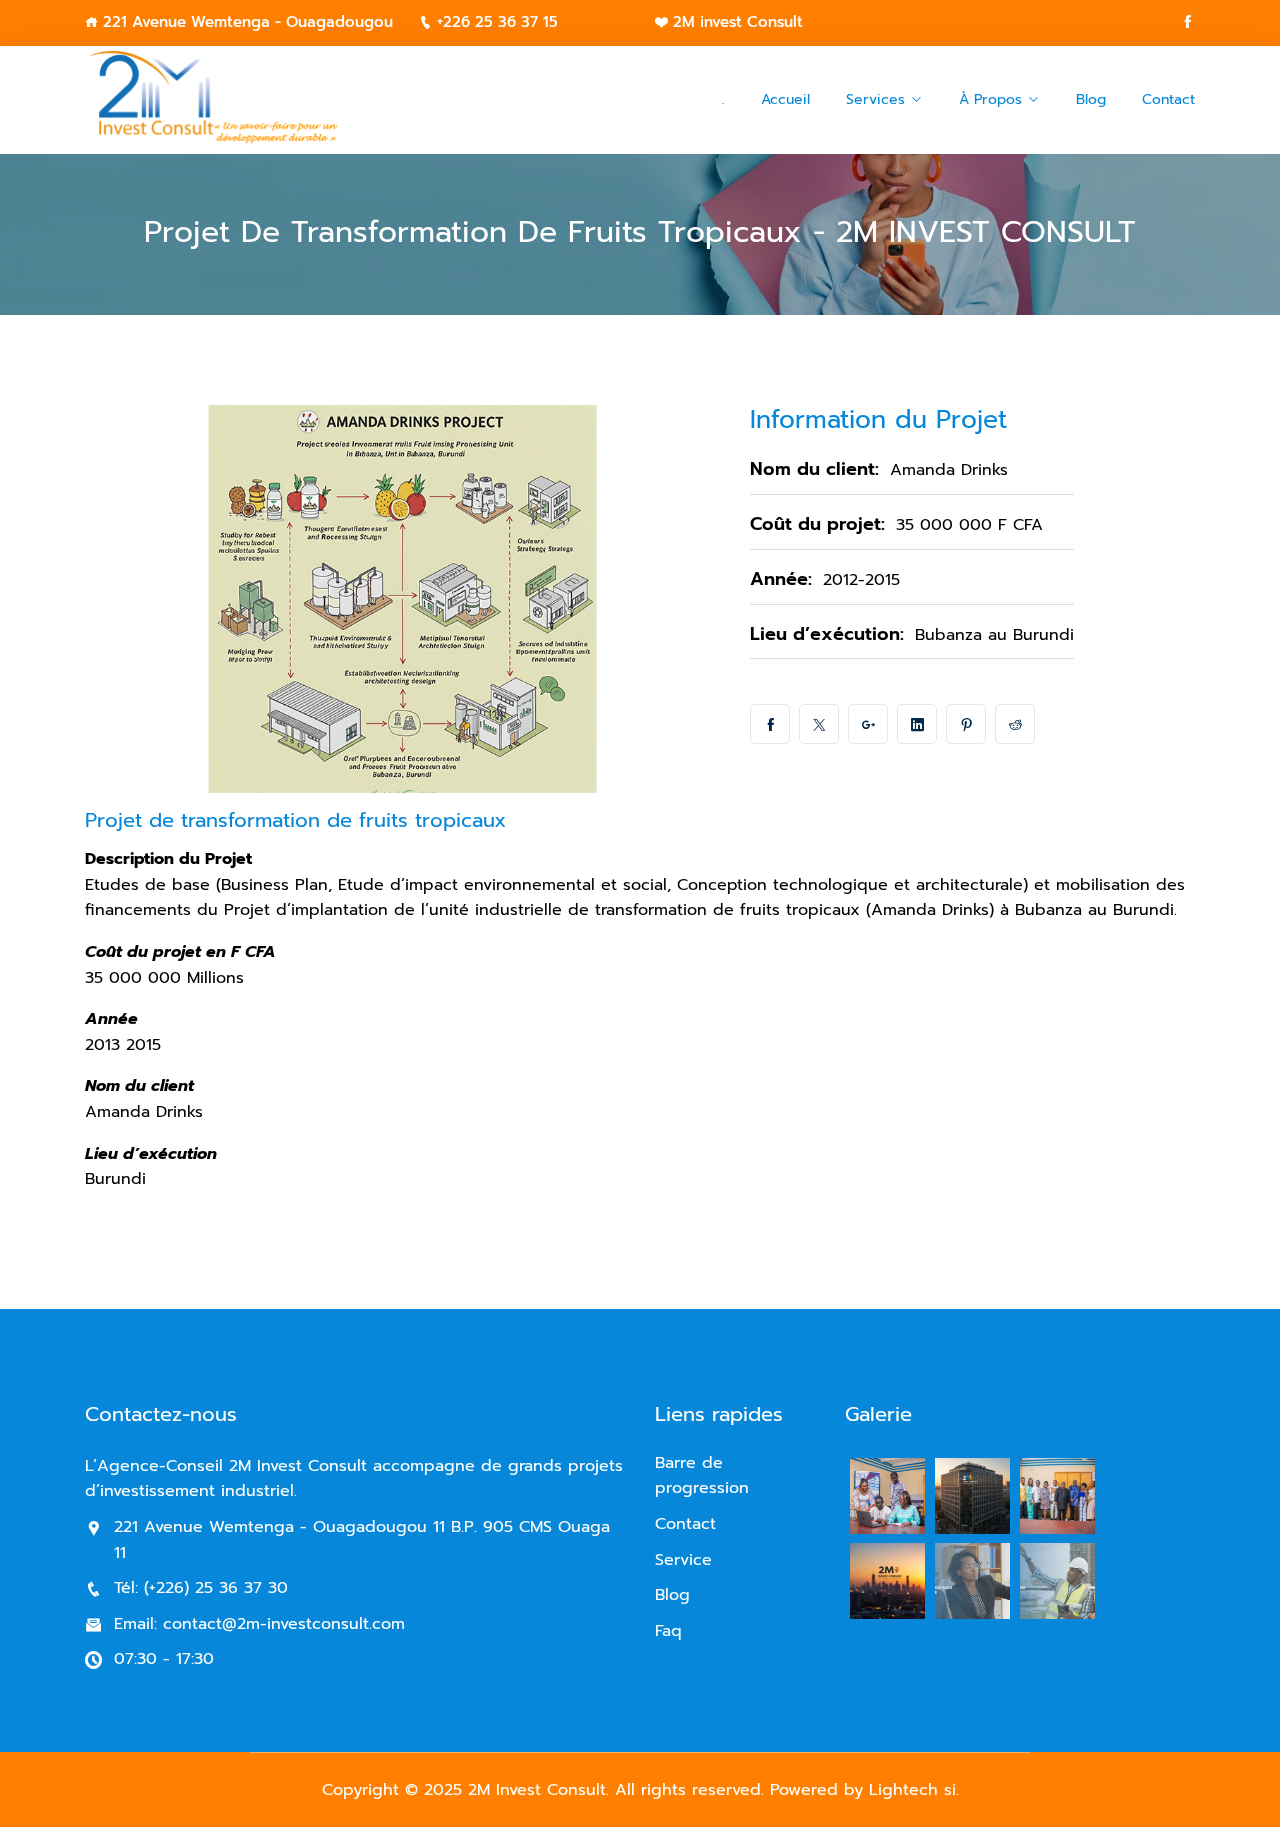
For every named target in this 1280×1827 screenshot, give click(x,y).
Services (875, 99)
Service (683, 1560)
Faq (668, 1631)
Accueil (785, 99)
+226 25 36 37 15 (497, 22)
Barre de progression (702, 1476)
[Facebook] (1187, 22)
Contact (1168, 99)
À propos (990, 99)
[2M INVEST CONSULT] (212, 100)
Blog (1091, 99)
